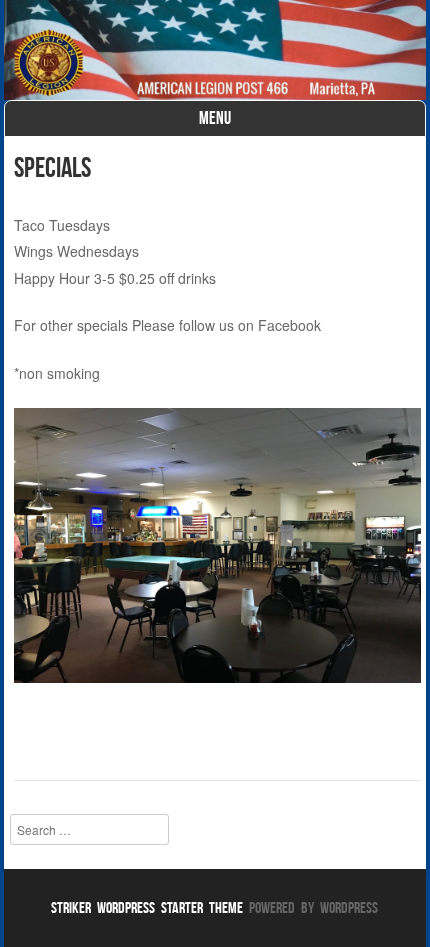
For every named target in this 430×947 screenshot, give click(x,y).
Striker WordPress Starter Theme (147, 907)
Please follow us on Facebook (226, 325)
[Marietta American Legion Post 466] (214, 50)
